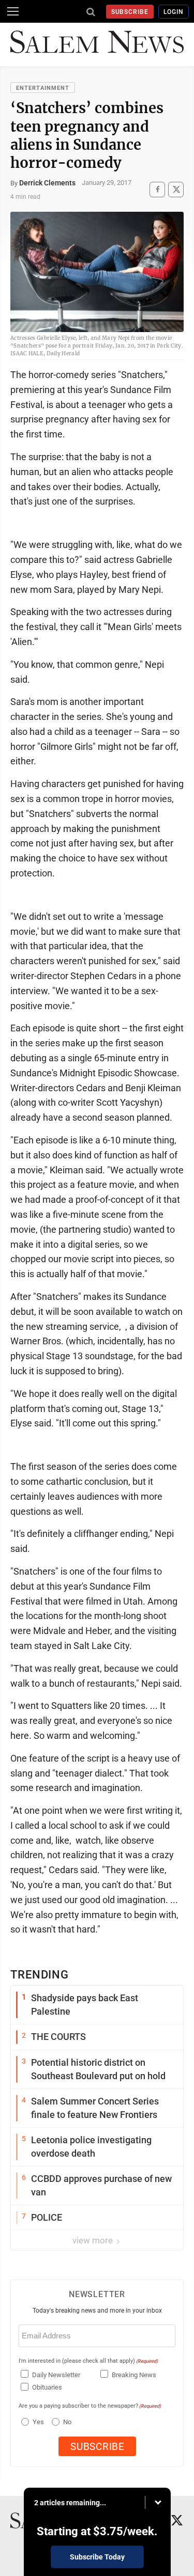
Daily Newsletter (56, 2375)
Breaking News (134, 2375)
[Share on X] (176, 189)
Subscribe (130, 12)
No (67, 2422)
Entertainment (43, 88)
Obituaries (47, 2387)
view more (94, 2240)
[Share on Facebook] (157, 189)
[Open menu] (13, 11)
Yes (37, 2422)
